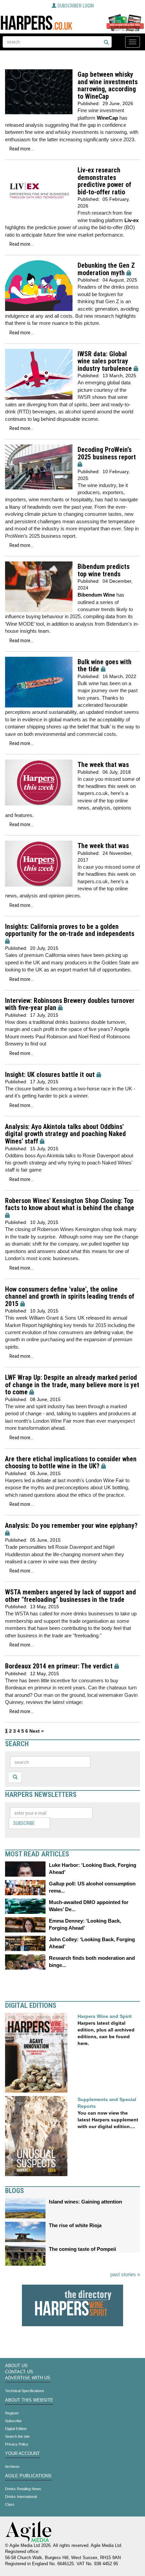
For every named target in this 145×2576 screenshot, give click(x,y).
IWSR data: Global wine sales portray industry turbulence (105, 361)
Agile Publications (28, 2476)
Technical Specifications (25, 2391)
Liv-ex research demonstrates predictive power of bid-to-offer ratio (104, 181)
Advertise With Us (28, 2378)
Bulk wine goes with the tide (105, 666)
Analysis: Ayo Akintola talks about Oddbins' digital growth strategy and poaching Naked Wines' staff (65, 1134)
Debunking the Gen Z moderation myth (106, 269)
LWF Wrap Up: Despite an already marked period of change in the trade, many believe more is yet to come (72, 1385)
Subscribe (24, 1823)
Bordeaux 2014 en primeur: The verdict (59, 1666)
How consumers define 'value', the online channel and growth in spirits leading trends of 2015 (70, 1297)
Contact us (19, 2372)
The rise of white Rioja (75, 2225)
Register (12, 2413)
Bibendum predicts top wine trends (104, 570)
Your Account (22, 2454)
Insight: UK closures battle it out (50, 1075)
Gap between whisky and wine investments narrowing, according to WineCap (108, 86)
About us (16, 2366)
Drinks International (21, 2497)
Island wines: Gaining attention (85, 2202)
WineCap (107, 118)
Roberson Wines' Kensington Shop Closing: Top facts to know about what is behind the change (70, 1205)
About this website (29, 2400)
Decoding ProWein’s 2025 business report (107, 453)
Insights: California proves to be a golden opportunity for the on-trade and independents (70, 930)
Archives (12, 2466)
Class (10, 2504)
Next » (37, 1731)
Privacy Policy (17, 2444)
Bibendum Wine (96, 595)
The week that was (103, 765)
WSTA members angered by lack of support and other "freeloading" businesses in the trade (70, 1596)
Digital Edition (16, 2429)
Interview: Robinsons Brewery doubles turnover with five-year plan (70, 1004)
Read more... (21, 149)
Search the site (17, 2436)
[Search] (106, 43)
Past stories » (125, 2274)
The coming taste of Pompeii (82, 2249)
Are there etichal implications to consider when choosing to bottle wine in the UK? (71, 1463)
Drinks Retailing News (23, 2489)
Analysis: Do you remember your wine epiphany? (71, 1526)
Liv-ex (132, 220)
